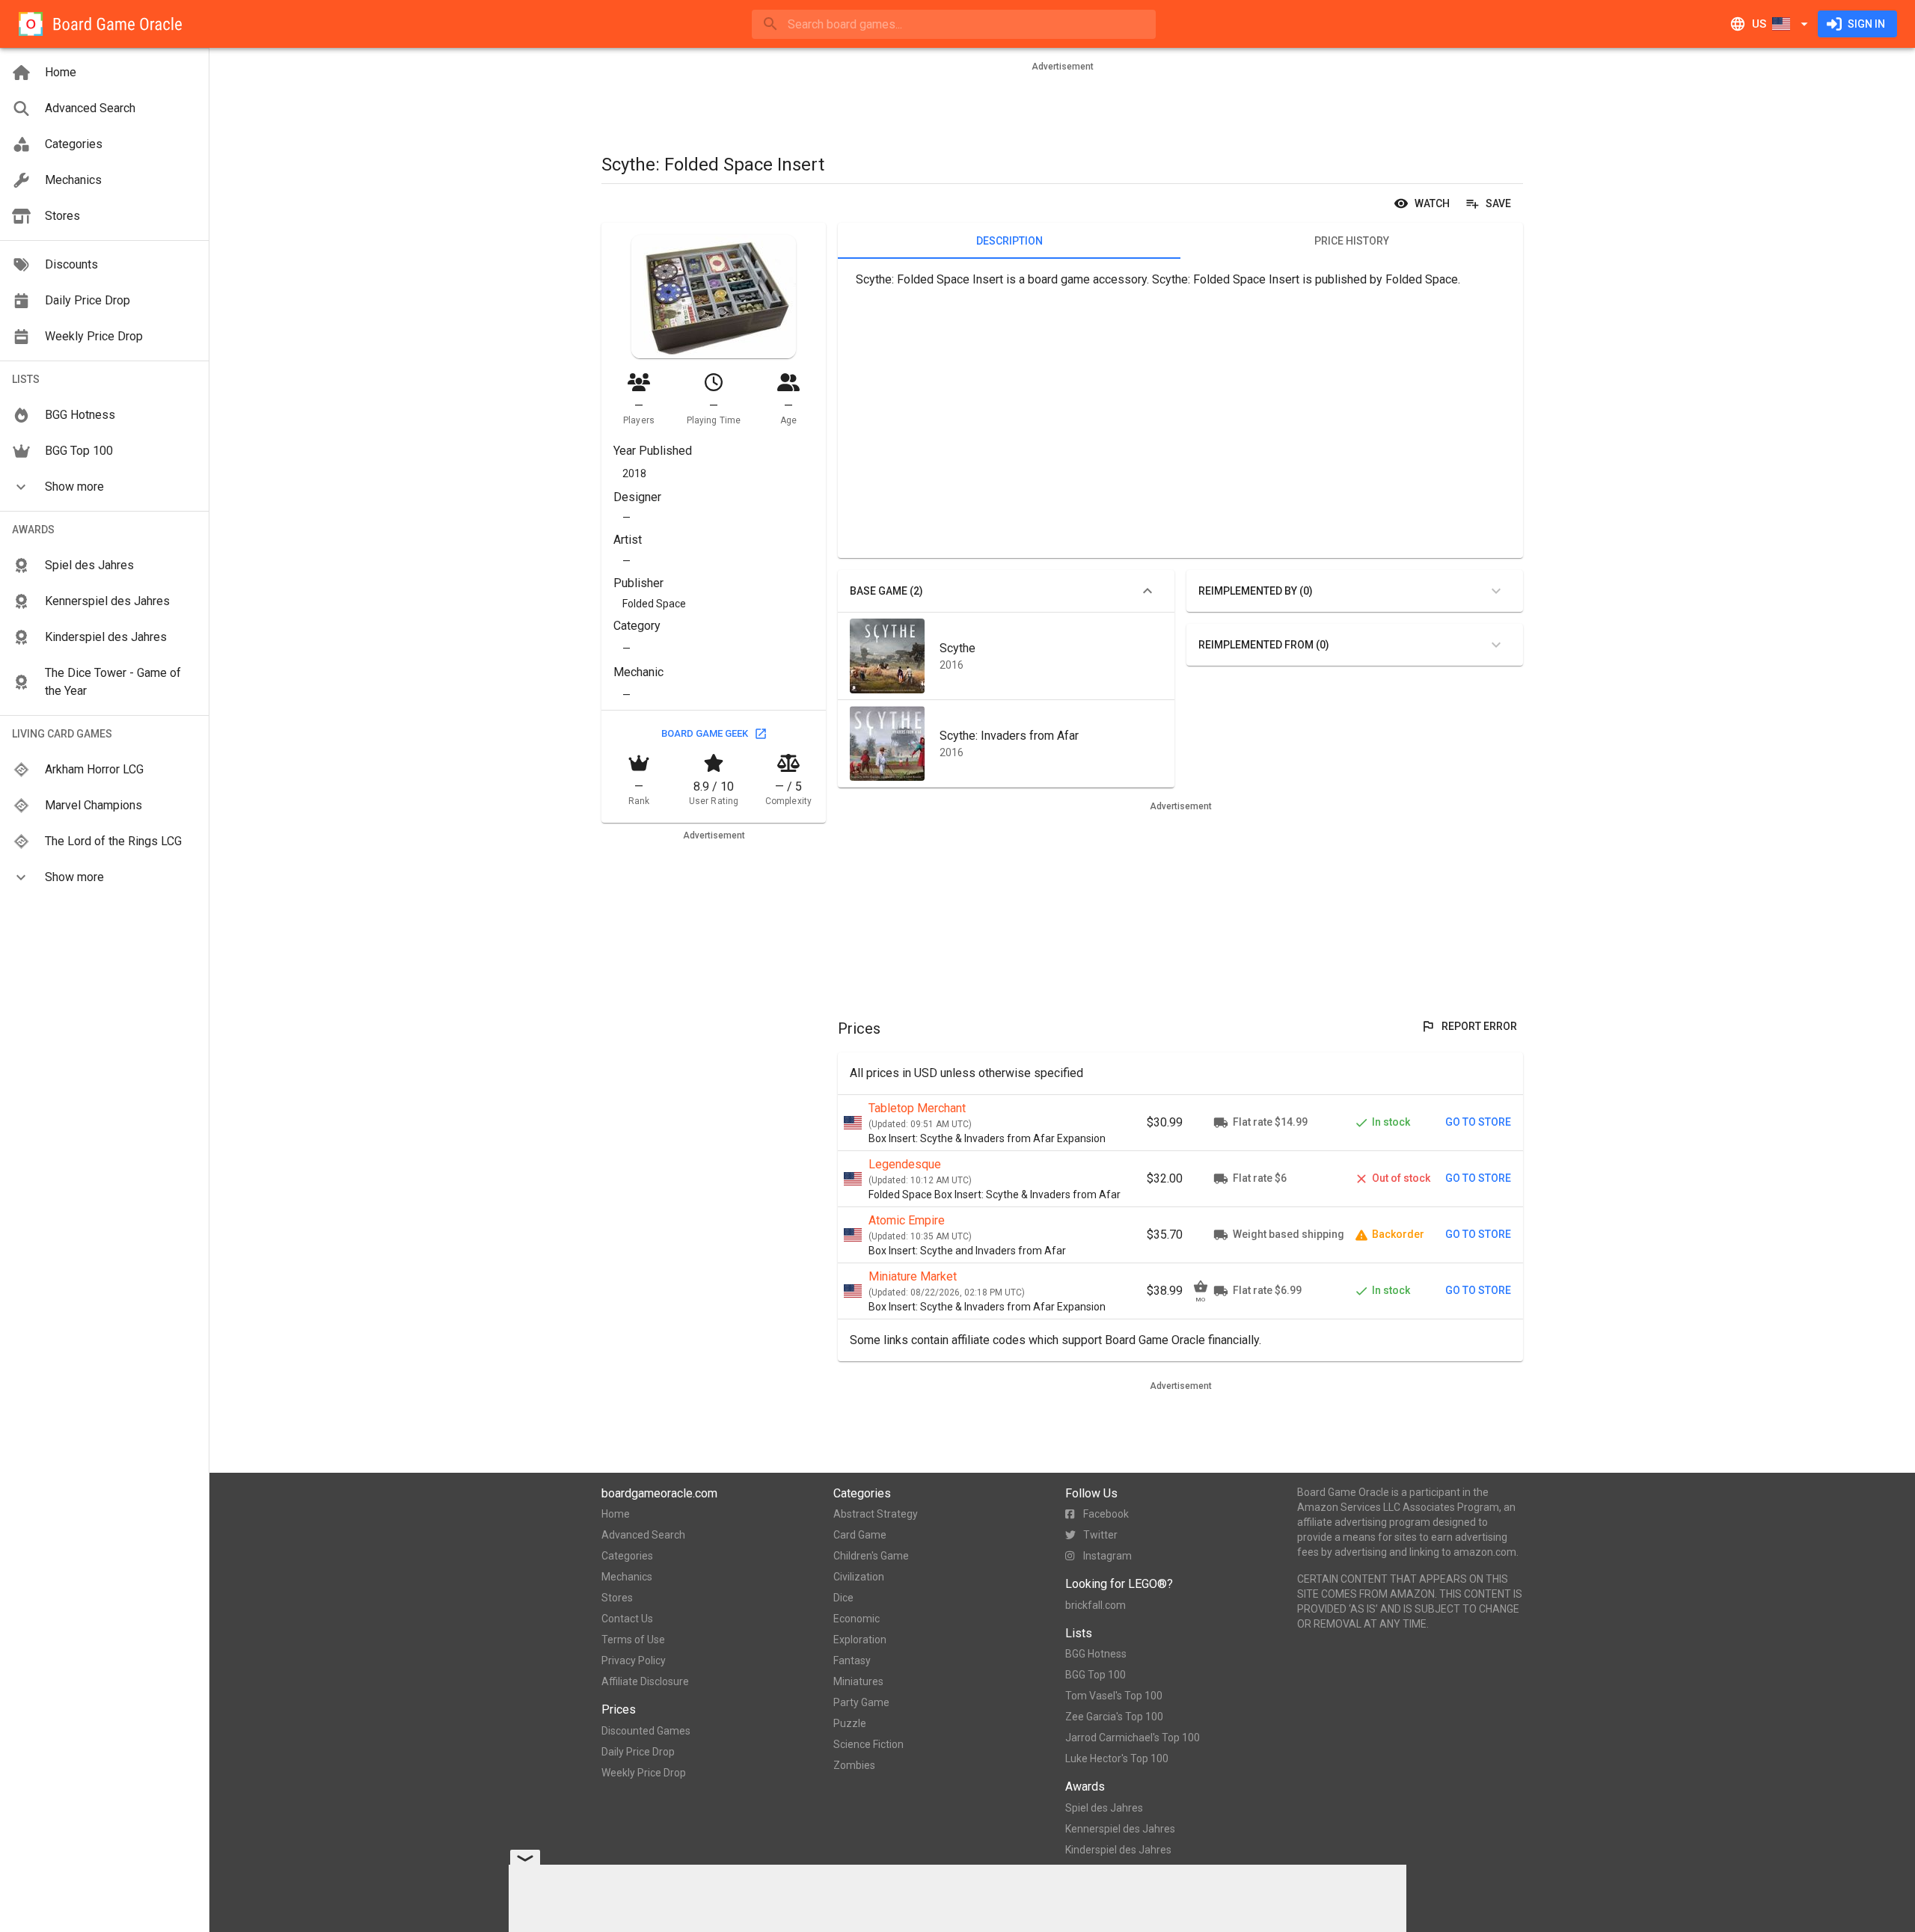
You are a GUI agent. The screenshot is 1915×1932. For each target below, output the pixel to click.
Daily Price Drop (638, 1752)
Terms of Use (633, 1640)
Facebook (1106, 1514)
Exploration (860, 1640)
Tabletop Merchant (917, 1108)
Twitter (1100, 1535)
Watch (1432, 203)
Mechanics (627, 1577)
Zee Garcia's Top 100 (1114, 1717)
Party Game (861, 1702)
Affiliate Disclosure (645, 1681)
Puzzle (850, 1723)
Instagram (1107, 1556)
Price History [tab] (1352, 241)
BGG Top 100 (1096, 1675)
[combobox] (954, 24)
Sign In (1866, 24)
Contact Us (627, 1619)
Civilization (859, 1577)
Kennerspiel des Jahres (1120, 1829)
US (1759, 24)
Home (616, 1514)
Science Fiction (868, 1744)
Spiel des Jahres (1104, 1808)
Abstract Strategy (876, 1514)
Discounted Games (646, 1731)
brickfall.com (1096, 1605)
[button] (104, 487)
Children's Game (871, 1556)
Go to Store (1478, 1122)
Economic (857, 1619)
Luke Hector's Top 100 (1117, 1758)
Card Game (860, 1535)
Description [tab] (1009, 241)
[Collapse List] (1148, 591)
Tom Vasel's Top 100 (1114, 1696)
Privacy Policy (634, 1660)
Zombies (854, 1765)
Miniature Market (913, 1276)
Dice (843, 1598)
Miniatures (858, 1681)
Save (1498, 203)
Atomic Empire (907, 1220)
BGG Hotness (1096, 1654)
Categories (627, 1556)
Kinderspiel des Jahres (1118, 1850)
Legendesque (905, 1164)
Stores (617, 1598)
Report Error (1479, 1026)
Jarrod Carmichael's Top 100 (1133, 1738)
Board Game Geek (705, 733)
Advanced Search (643, 1535)
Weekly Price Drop (644, 1773)
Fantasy (852, 1660)
